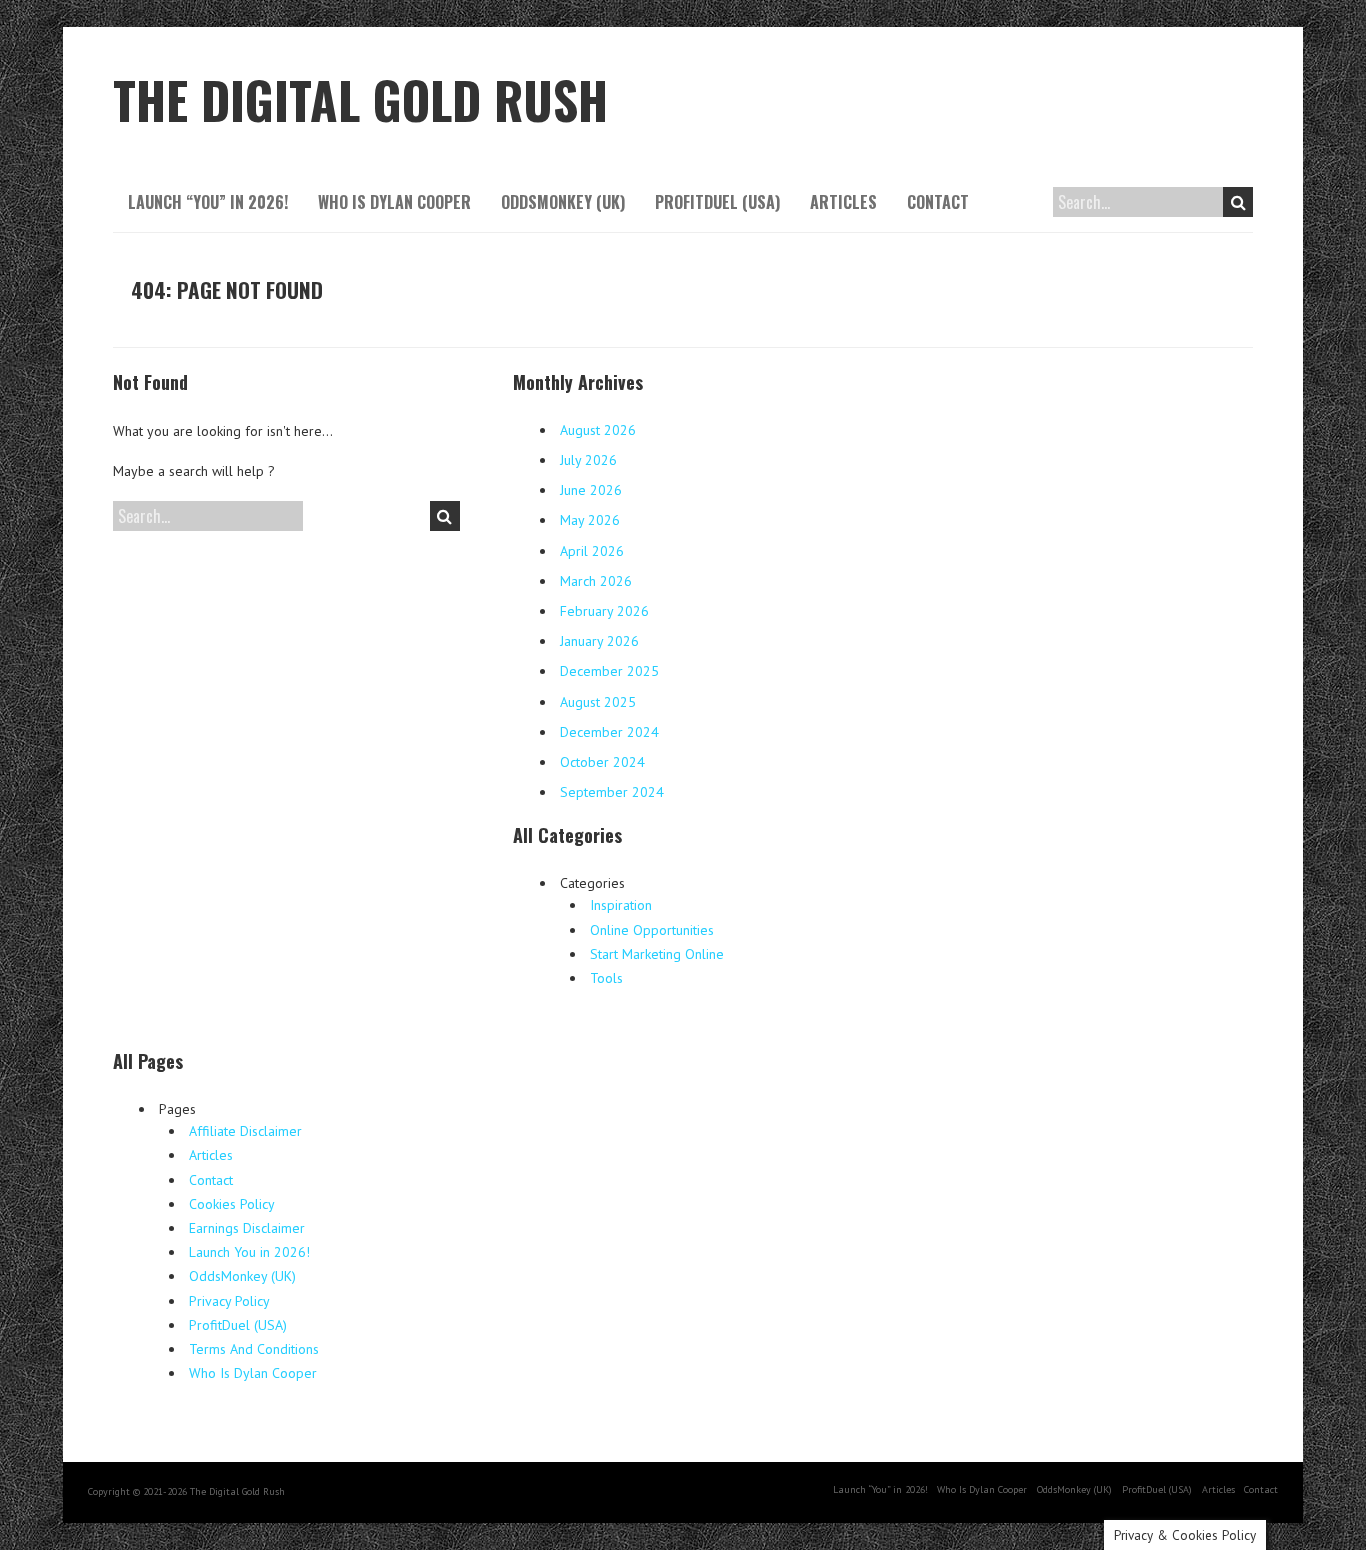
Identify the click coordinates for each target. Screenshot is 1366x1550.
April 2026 (592, 551)
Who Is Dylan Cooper (394, 202)
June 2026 (591, 490)
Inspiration (621, 905)
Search (1238, 202)
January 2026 (599, 641)
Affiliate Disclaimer (245, 1131)
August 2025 (598, 702)
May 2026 (590, 520)
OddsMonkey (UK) (563, 202)
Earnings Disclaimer (247, 1228)
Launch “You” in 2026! (208, 202)
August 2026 (598, 430)
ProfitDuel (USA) (717, 202)
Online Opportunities (652, 930)
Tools (606, 978)
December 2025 (609, 671)
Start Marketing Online (657, 954)
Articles (843, 202)
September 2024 (612, 792)
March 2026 (596, 581)
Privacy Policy (229, 1301)
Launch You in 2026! (249, 1252)
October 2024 (602, 762)
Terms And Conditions (254, 1349)
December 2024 (609, 732)
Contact (938, 202)
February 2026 (604, 611)
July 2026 (588, 460)
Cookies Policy (232, 1204)
